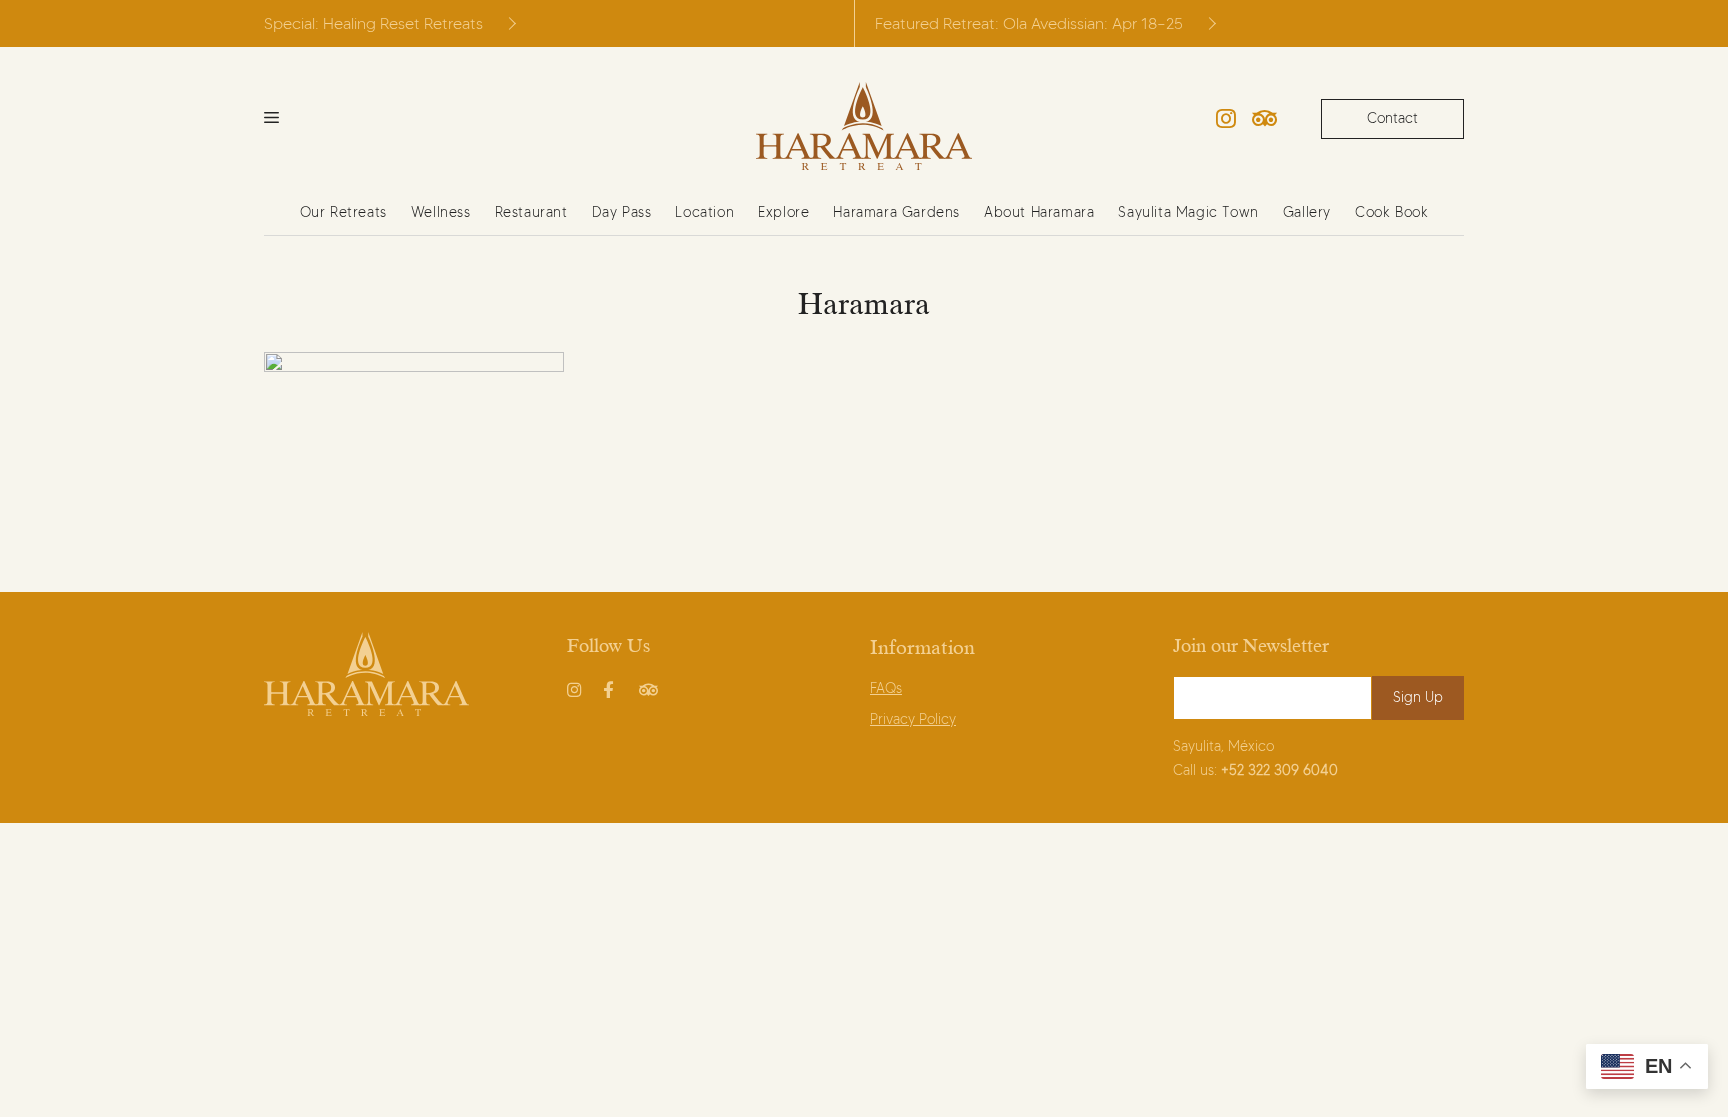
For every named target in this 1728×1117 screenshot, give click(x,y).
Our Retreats (343, 212)
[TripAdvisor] (1264, 119)
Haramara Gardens (896, 212)
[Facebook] (613, 686)
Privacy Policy (913, 719)
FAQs (886, 688)
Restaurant (531, 212)
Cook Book (1391, 212)
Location (704, 212)
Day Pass (622, 212)
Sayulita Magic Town (1188, 212)
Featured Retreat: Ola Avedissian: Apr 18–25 (1029, 23)
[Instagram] (1226, 119)
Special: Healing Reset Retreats (373, 23)
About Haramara (1039, 212)
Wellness (441, 212)
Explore (783, 212)
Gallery (1307, 212)
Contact (1392, 118)
